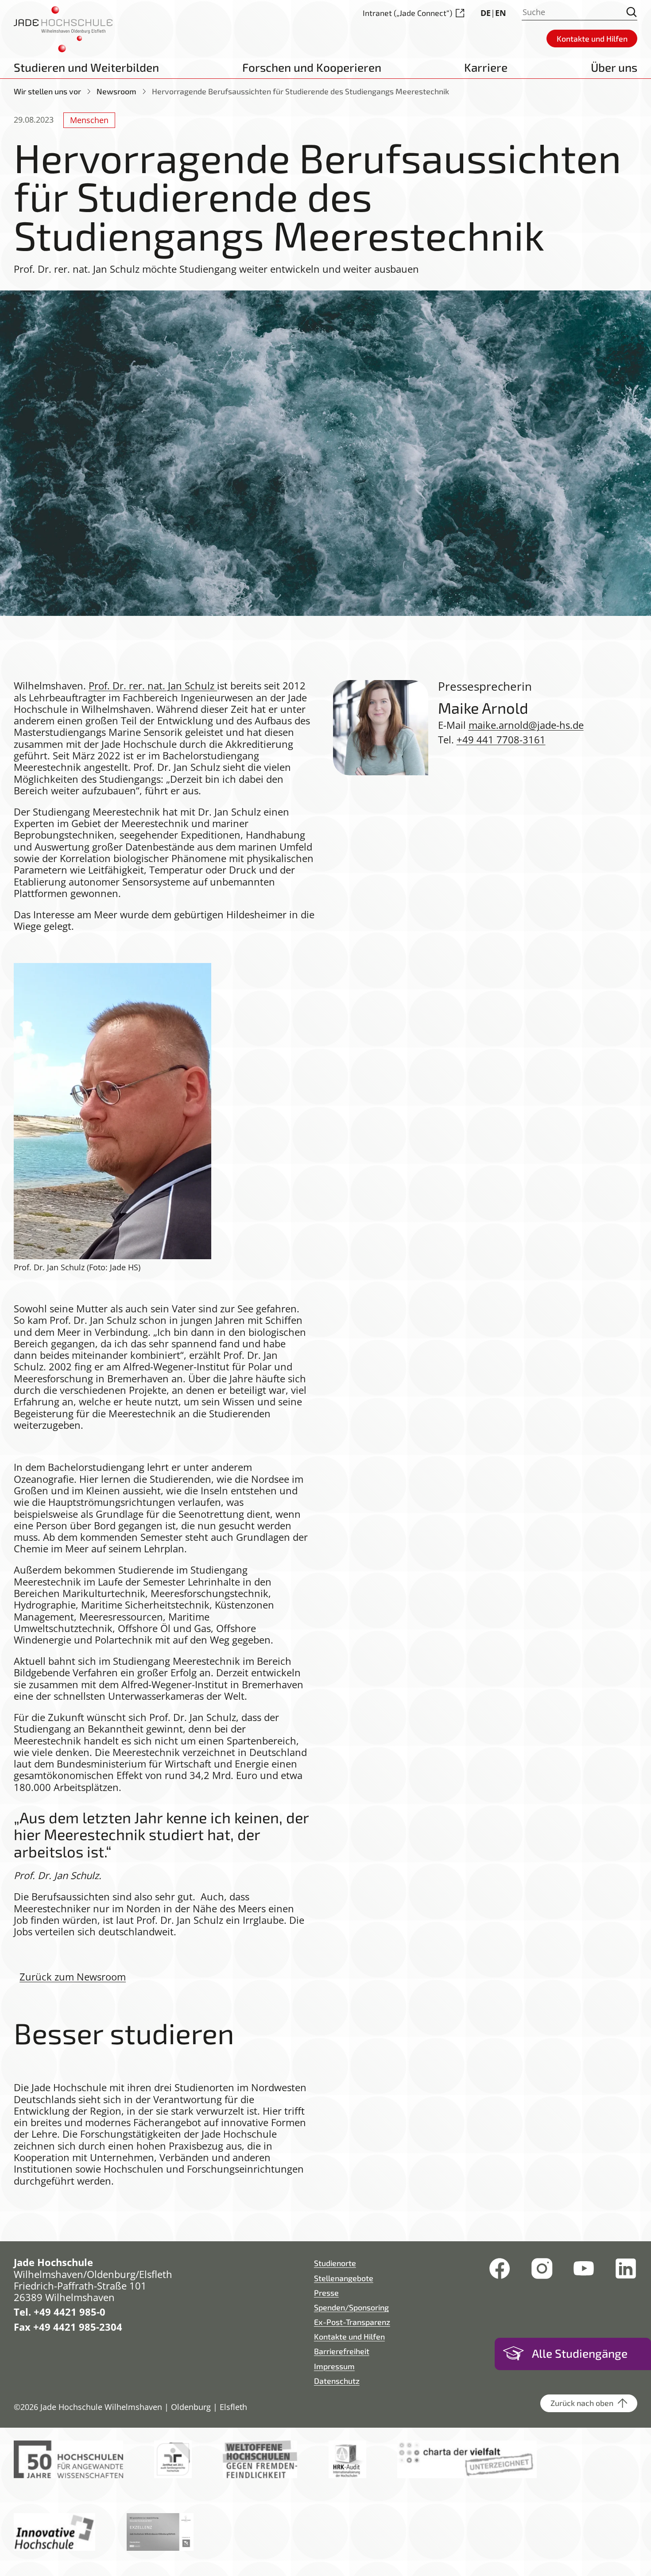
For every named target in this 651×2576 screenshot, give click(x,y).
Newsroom (116, 91)
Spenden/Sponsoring (351, 2307)
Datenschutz (337, 2381)
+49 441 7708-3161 (501, 740)
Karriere (486, 67)
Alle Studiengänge (580, 2353)
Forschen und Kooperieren (312, 67)
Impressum (334, 2366)
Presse (326, 2293)
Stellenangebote (344, 2278)
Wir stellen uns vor (47, 91)
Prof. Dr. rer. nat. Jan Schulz (153, 686)
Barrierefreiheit (342, 2351)
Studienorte (335, 2263)
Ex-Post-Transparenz (352, 2322)
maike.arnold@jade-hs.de (526, 725)
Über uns (614, 67)
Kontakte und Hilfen (349, 2336)
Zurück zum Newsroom (73, 1977)
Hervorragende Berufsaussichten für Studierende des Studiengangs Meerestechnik (300, 91)
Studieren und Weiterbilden (86, 67)
